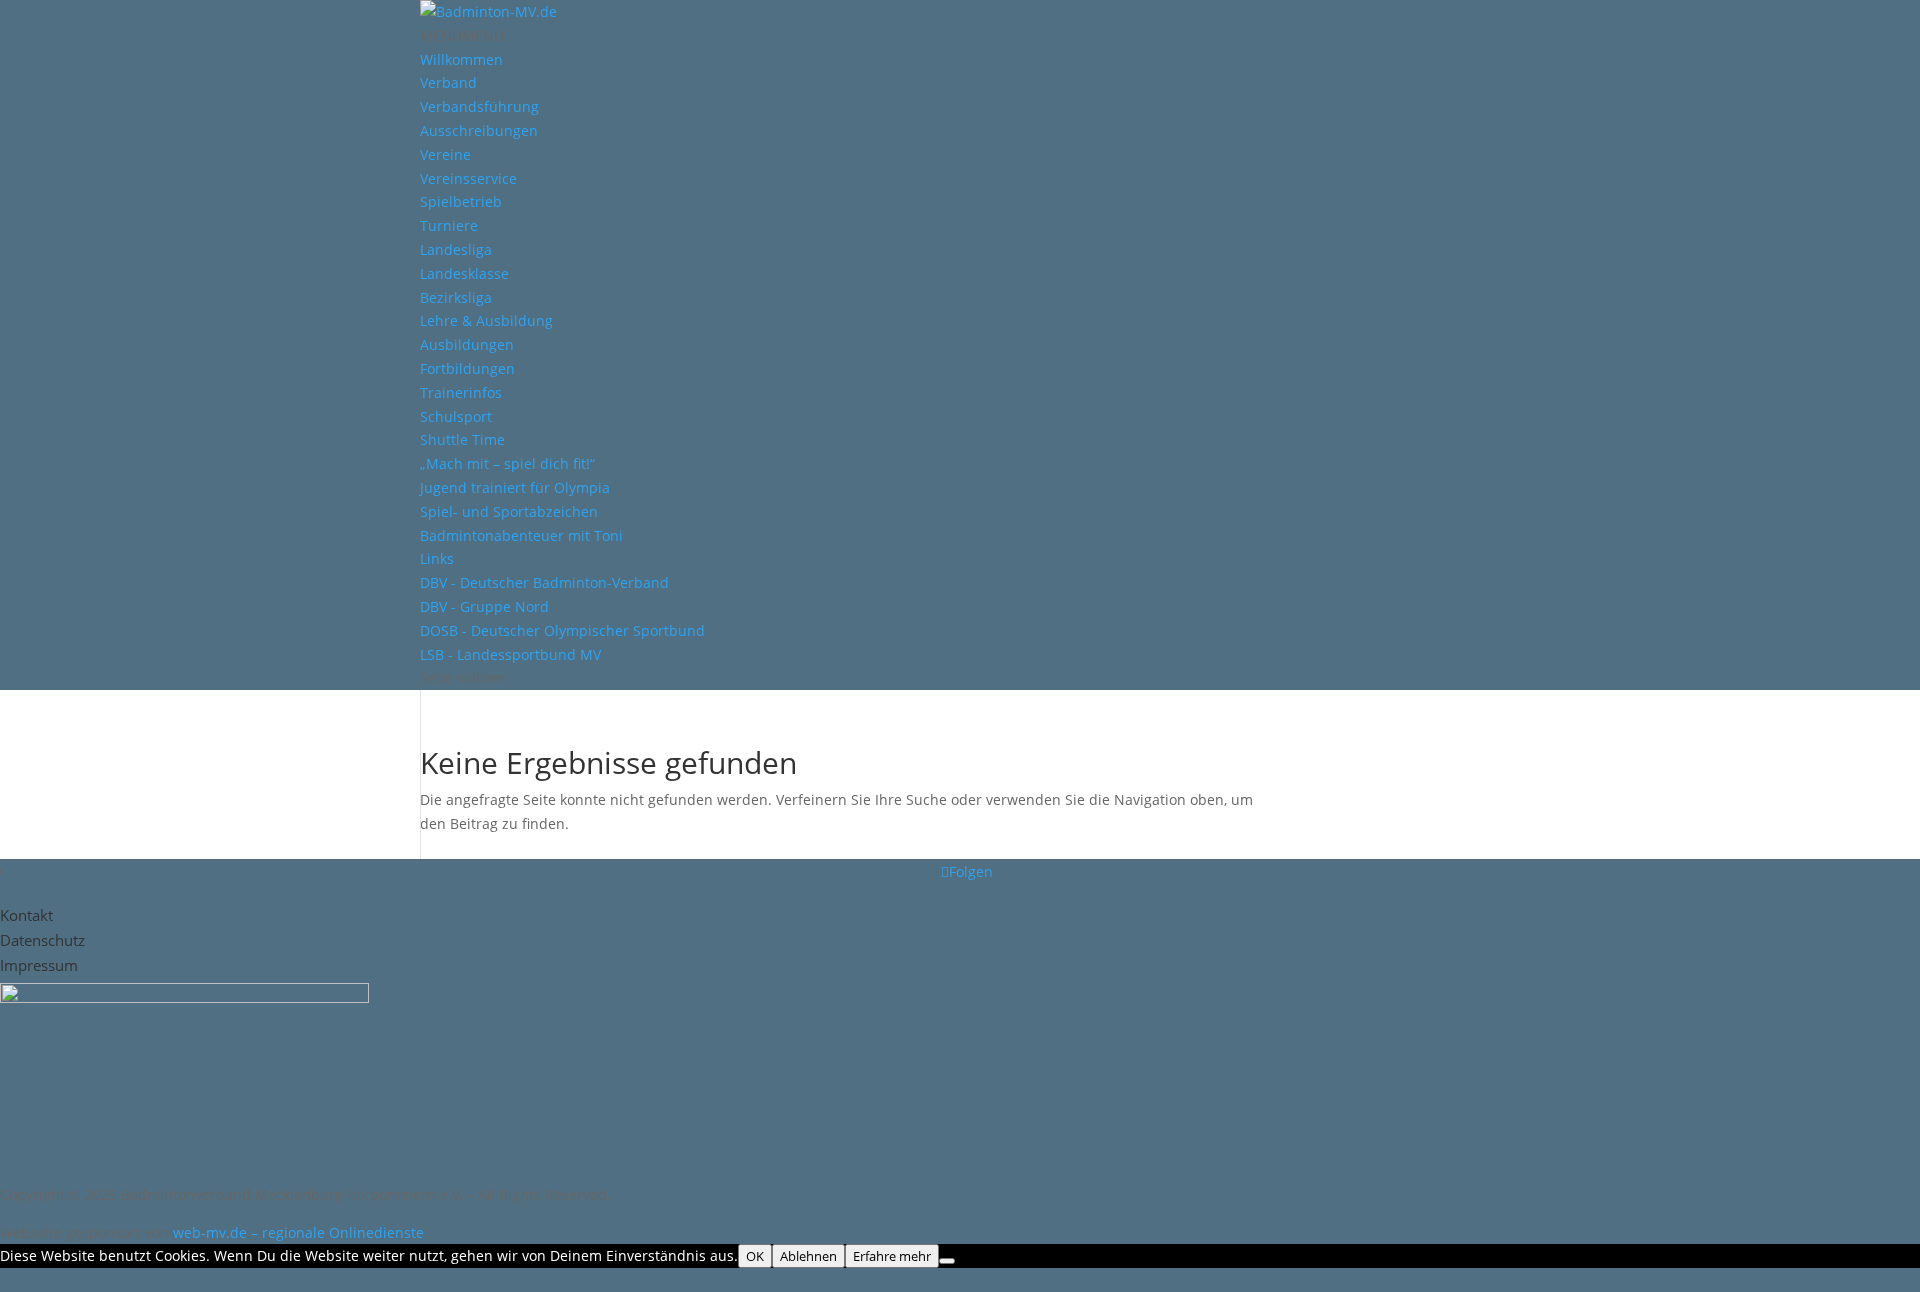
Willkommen (461, 59)
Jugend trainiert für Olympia (515, 487)
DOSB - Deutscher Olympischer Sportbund (562, 630)
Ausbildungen (467, 344)
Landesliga (456, 249)
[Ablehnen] (947, 1261)
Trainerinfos (461, 392)
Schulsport (456, 416)
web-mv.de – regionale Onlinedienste (298, 1232)
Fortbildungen (467, 368)
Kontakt (26, 915)
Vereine (445, 154)
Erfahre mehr (892, 1256)
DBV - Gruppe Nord (484, 606)
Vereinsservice (468, 178)
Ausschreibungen (479, 130)
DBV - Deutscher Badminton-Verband (544, 582)
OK (755, 1256)
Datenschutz (42, 940)
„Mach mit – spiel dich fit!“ (507, 463)
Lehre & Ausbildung (486, 320)
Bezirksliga (456, 297)
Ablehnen (808, 1256)
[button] (462, 35)
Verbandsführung (479, 106)
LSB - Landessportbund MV (510, 654)
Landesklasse (464, 273)
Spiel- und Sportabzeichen (509, 511)
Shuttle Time (462, 439)
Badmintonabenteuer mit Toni (521, 535)
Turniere (449, 225)
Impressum (39, 965)
